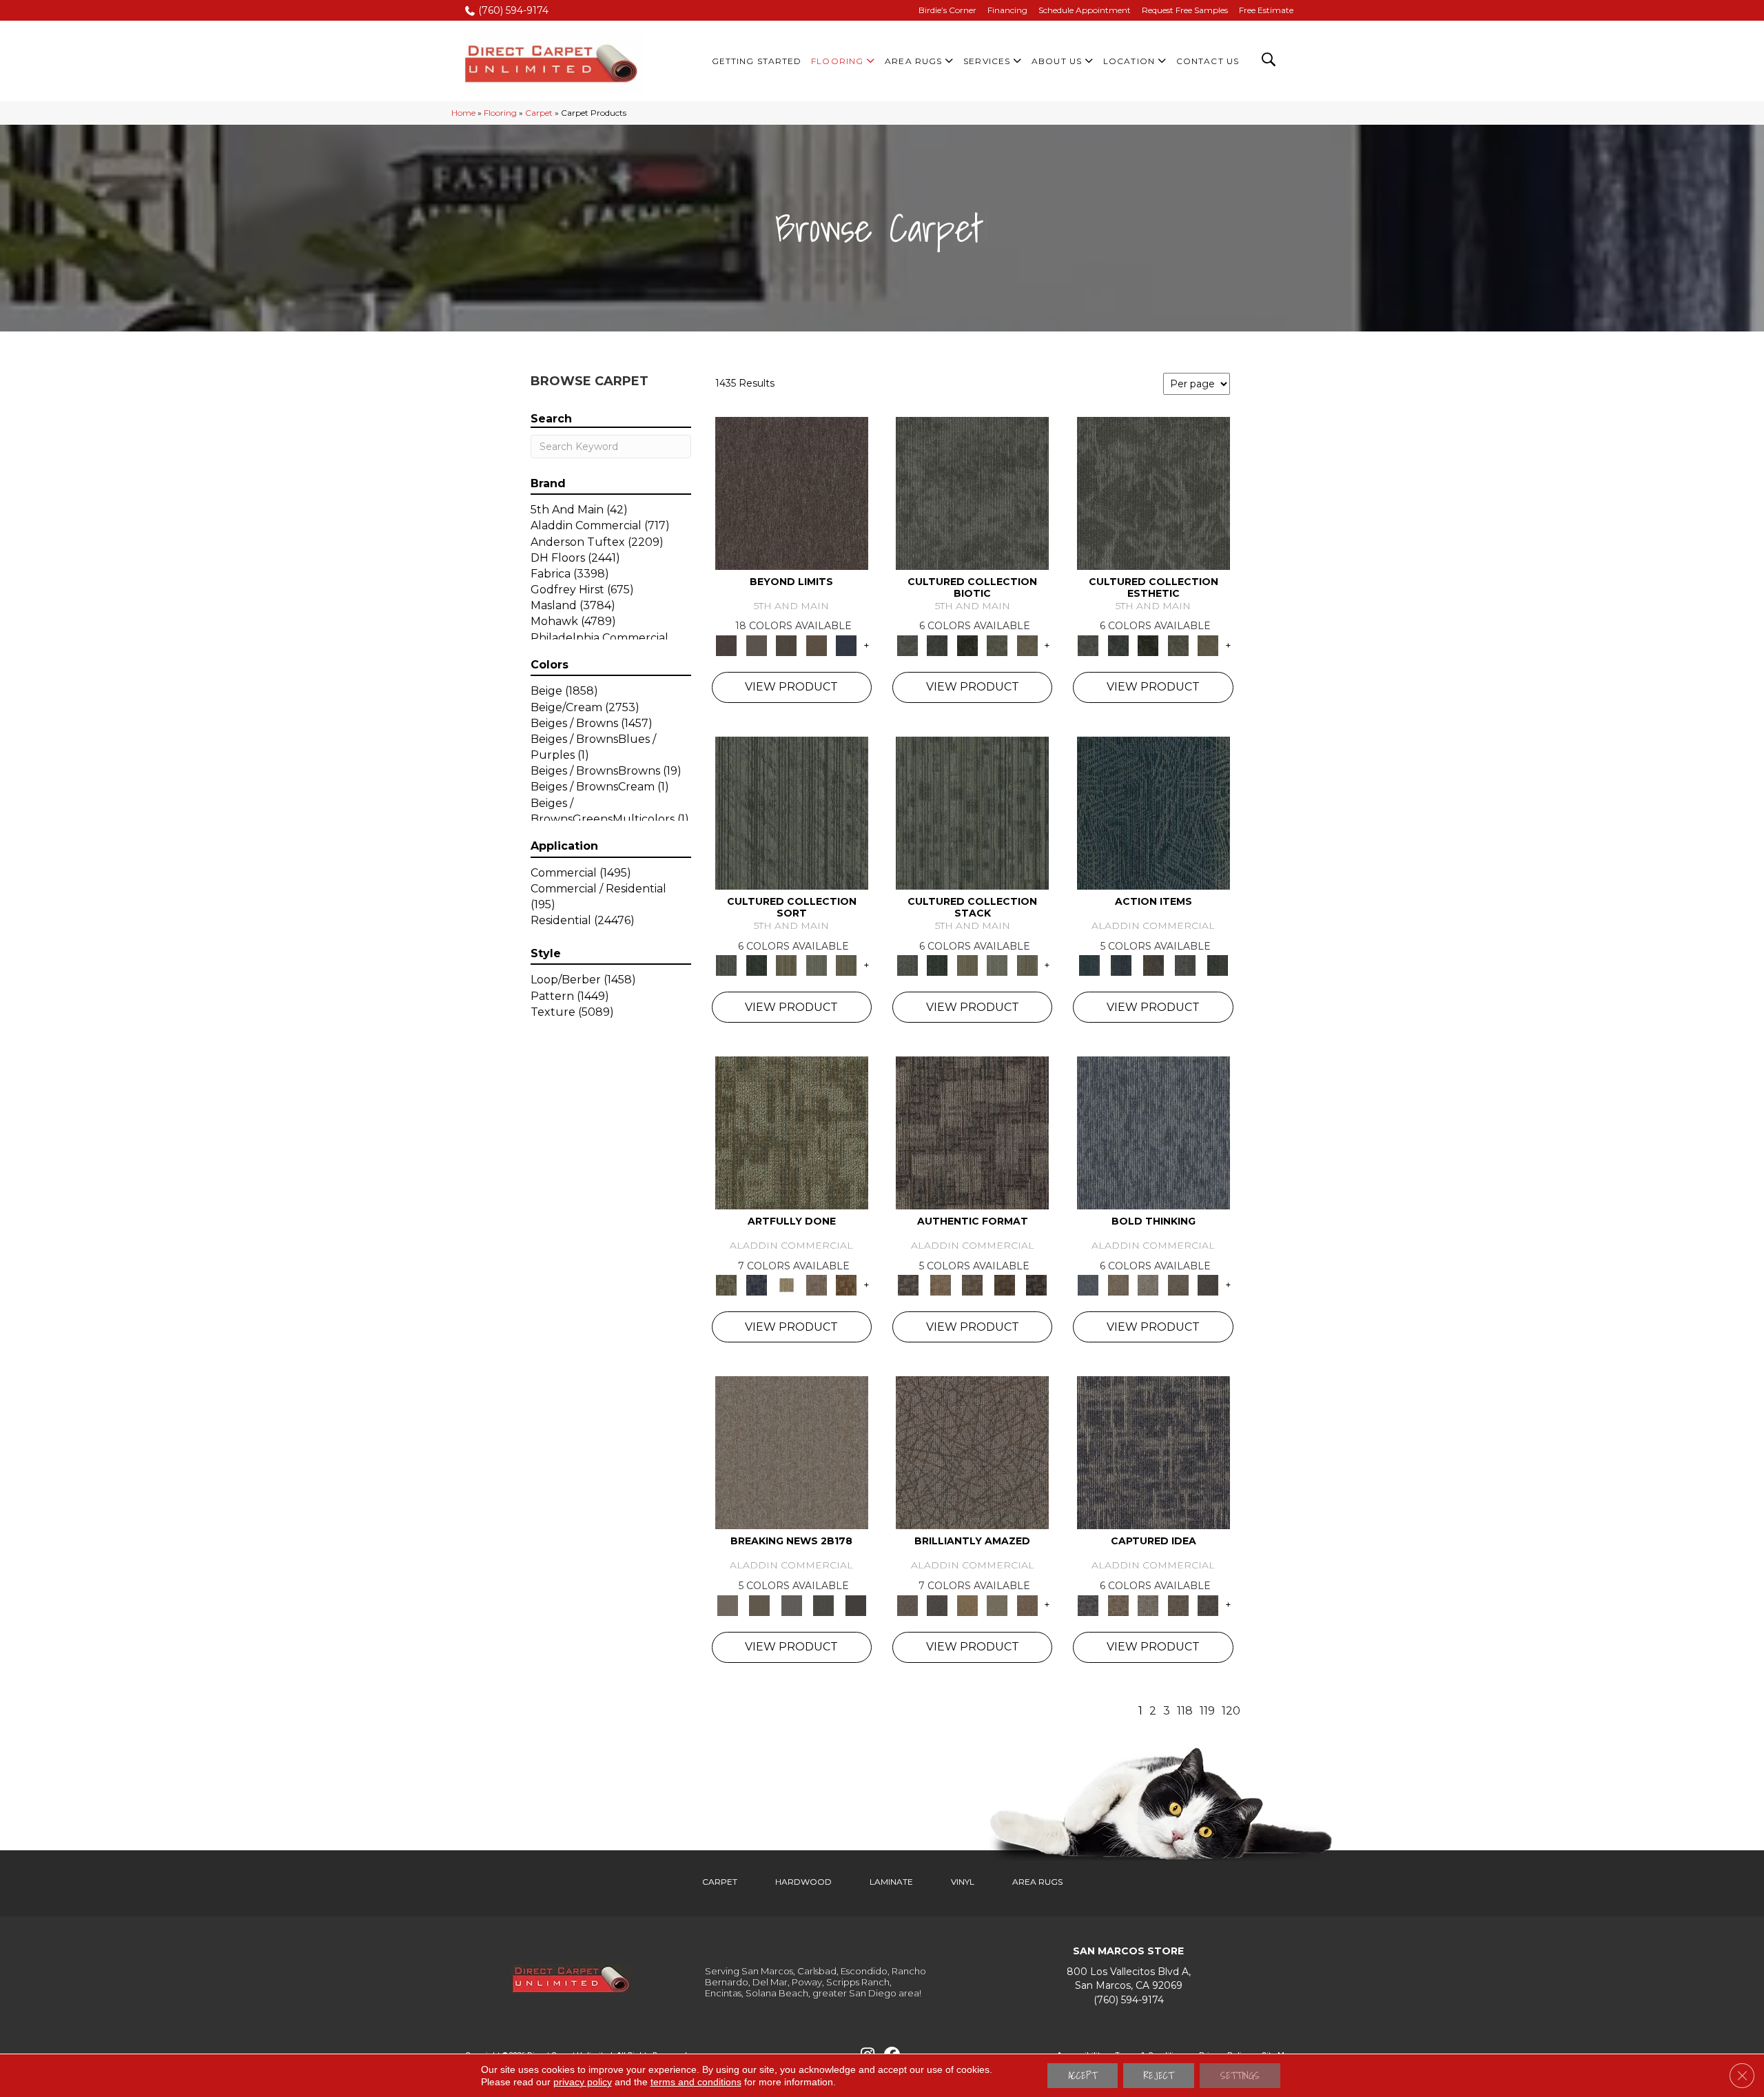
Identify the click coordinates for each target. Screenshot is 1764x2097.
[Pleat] (817, 965)
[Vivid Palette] (846, 1285)
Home (463, 113)
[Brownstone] (1153, 965)
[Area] (792, 492)
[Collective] (967, 644)
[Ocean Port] (1121, 965)
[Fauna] (817, 644)
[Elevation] (786, 644)
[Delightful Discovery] (792, 1132)
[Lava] (1148, 1285)
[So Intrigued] (972, 1452)
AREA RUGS (1037, 1882)
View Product (791, 687)
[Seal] (1208, 1285)
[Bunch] (756, 965)
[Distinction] (1027, 644)
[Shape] (1153, 1132)
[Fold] (786, 965)
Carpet (539, 113)
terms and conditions (696, 2082)
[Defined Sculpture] (940, 1285)
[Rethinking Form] (1004, 1285)
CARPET (720, 1882)
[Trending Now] (792, 1452)
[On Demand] (824, 1604)
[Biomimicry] (972, 492)
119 (1207, 1711)
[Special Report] (759, 1604)
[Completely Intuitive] (967, 1604)
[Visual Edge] (972, 1132)
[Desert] (756, 644)
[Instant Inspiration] (1027, 1604)
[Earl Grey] (1186, 965)
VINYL (963, 1882)
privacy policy (583, 2082)
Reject (1159, 2076)
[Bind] (792, 812)
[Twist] (846, 965)
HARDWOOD (803, 1882)
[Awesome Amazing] (817, 1285)
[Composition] (997, 644)
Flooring (500, 113)
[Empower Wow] (997, 1604)
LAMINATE (891, 1882)
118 (1185, 1711)
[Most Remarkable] (756, 1285)
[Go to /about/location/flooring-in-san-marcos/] (1128, 1979)
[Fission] (1178, 1285)
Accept (1083, 2076)
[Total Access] (855, 1604)
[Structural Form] (1037, 1285)
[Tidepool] (1153, 812)
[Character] (937, 644)
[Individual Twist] (973, 1285)
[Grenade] (1118, 1285)
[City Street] (1217, 965)
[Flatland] (846, 644)
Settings (1240, 2076)
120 (1231, 1711)
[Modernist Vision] (786, 1285)
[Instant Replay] (791, 1604)
